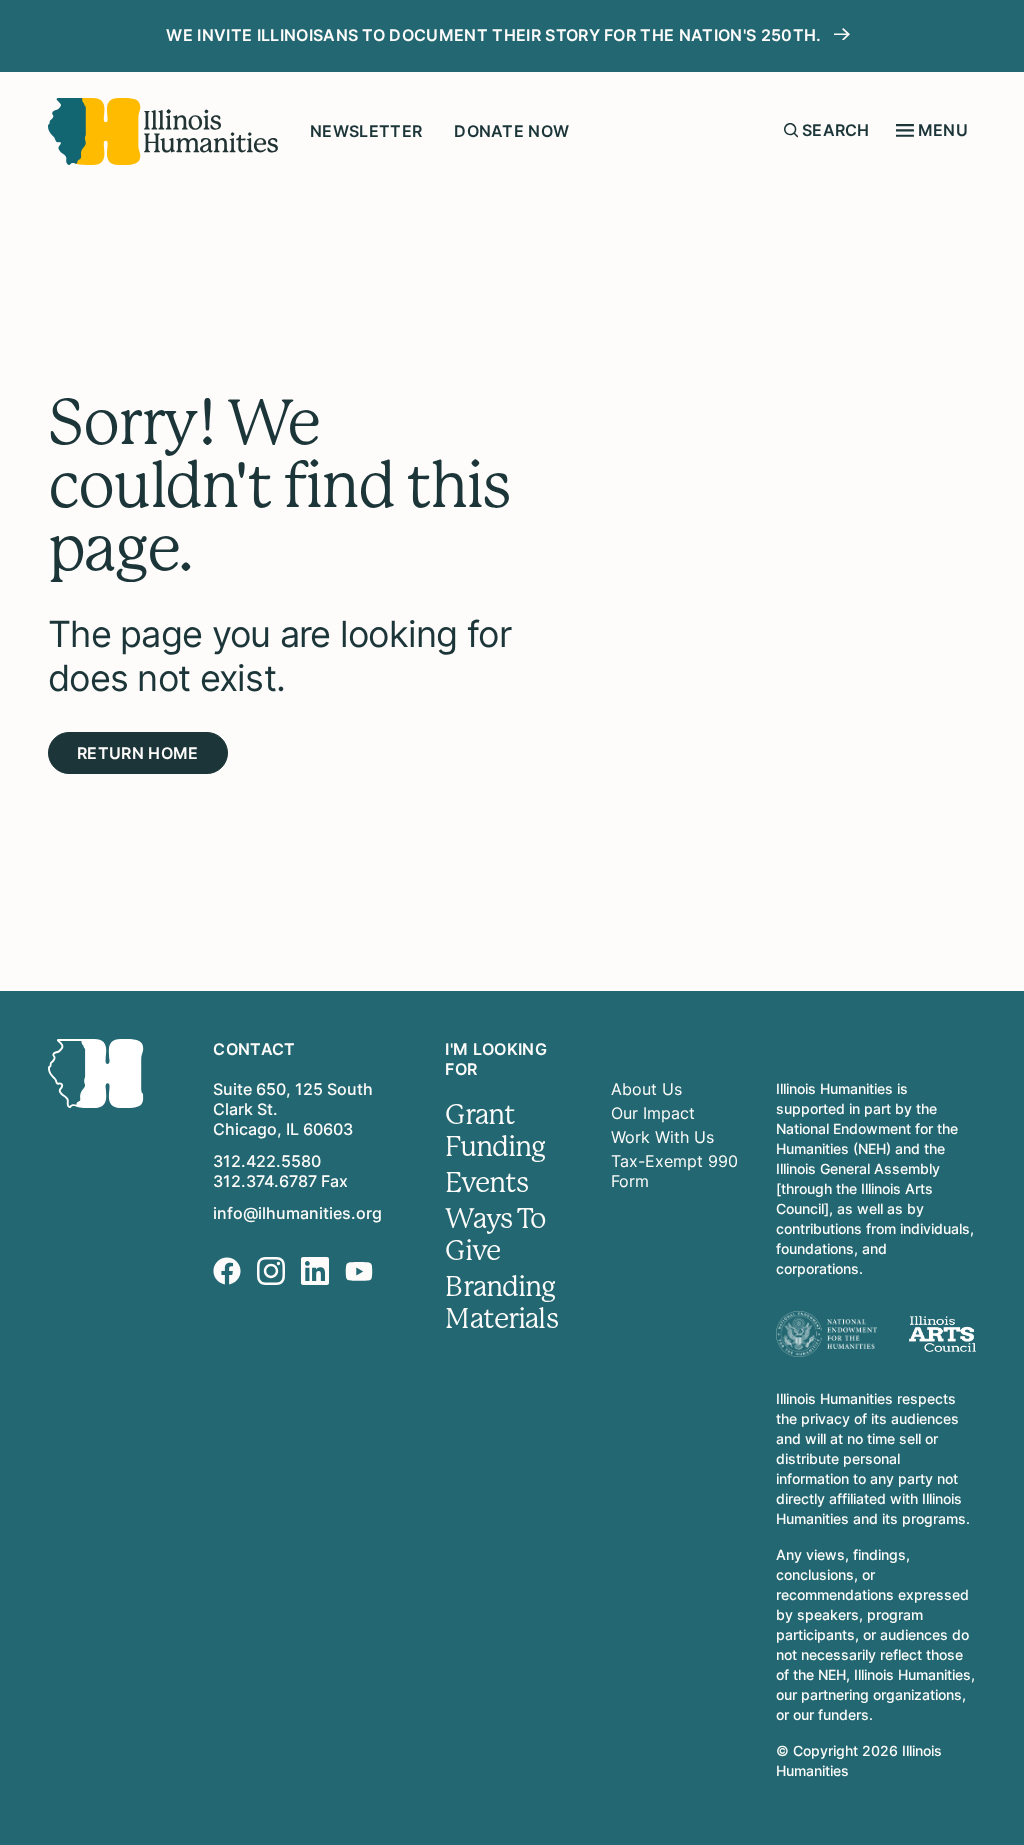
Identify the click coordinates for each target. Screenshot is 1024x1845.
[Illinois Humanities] (163, 131)
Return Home (138, 753)
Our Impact (653, 1113)
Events (486, 1183)
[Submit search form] (791, 130)
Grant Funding (495, 1131)
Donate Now (511, 131)
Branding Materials (501, 1303)
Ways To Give (495, 1235)
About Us (646, 1089)
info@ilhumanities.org (297, 1213)
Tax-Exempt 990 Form (674, 1171)
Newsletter (366, 131)
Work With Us (662, 1137)
